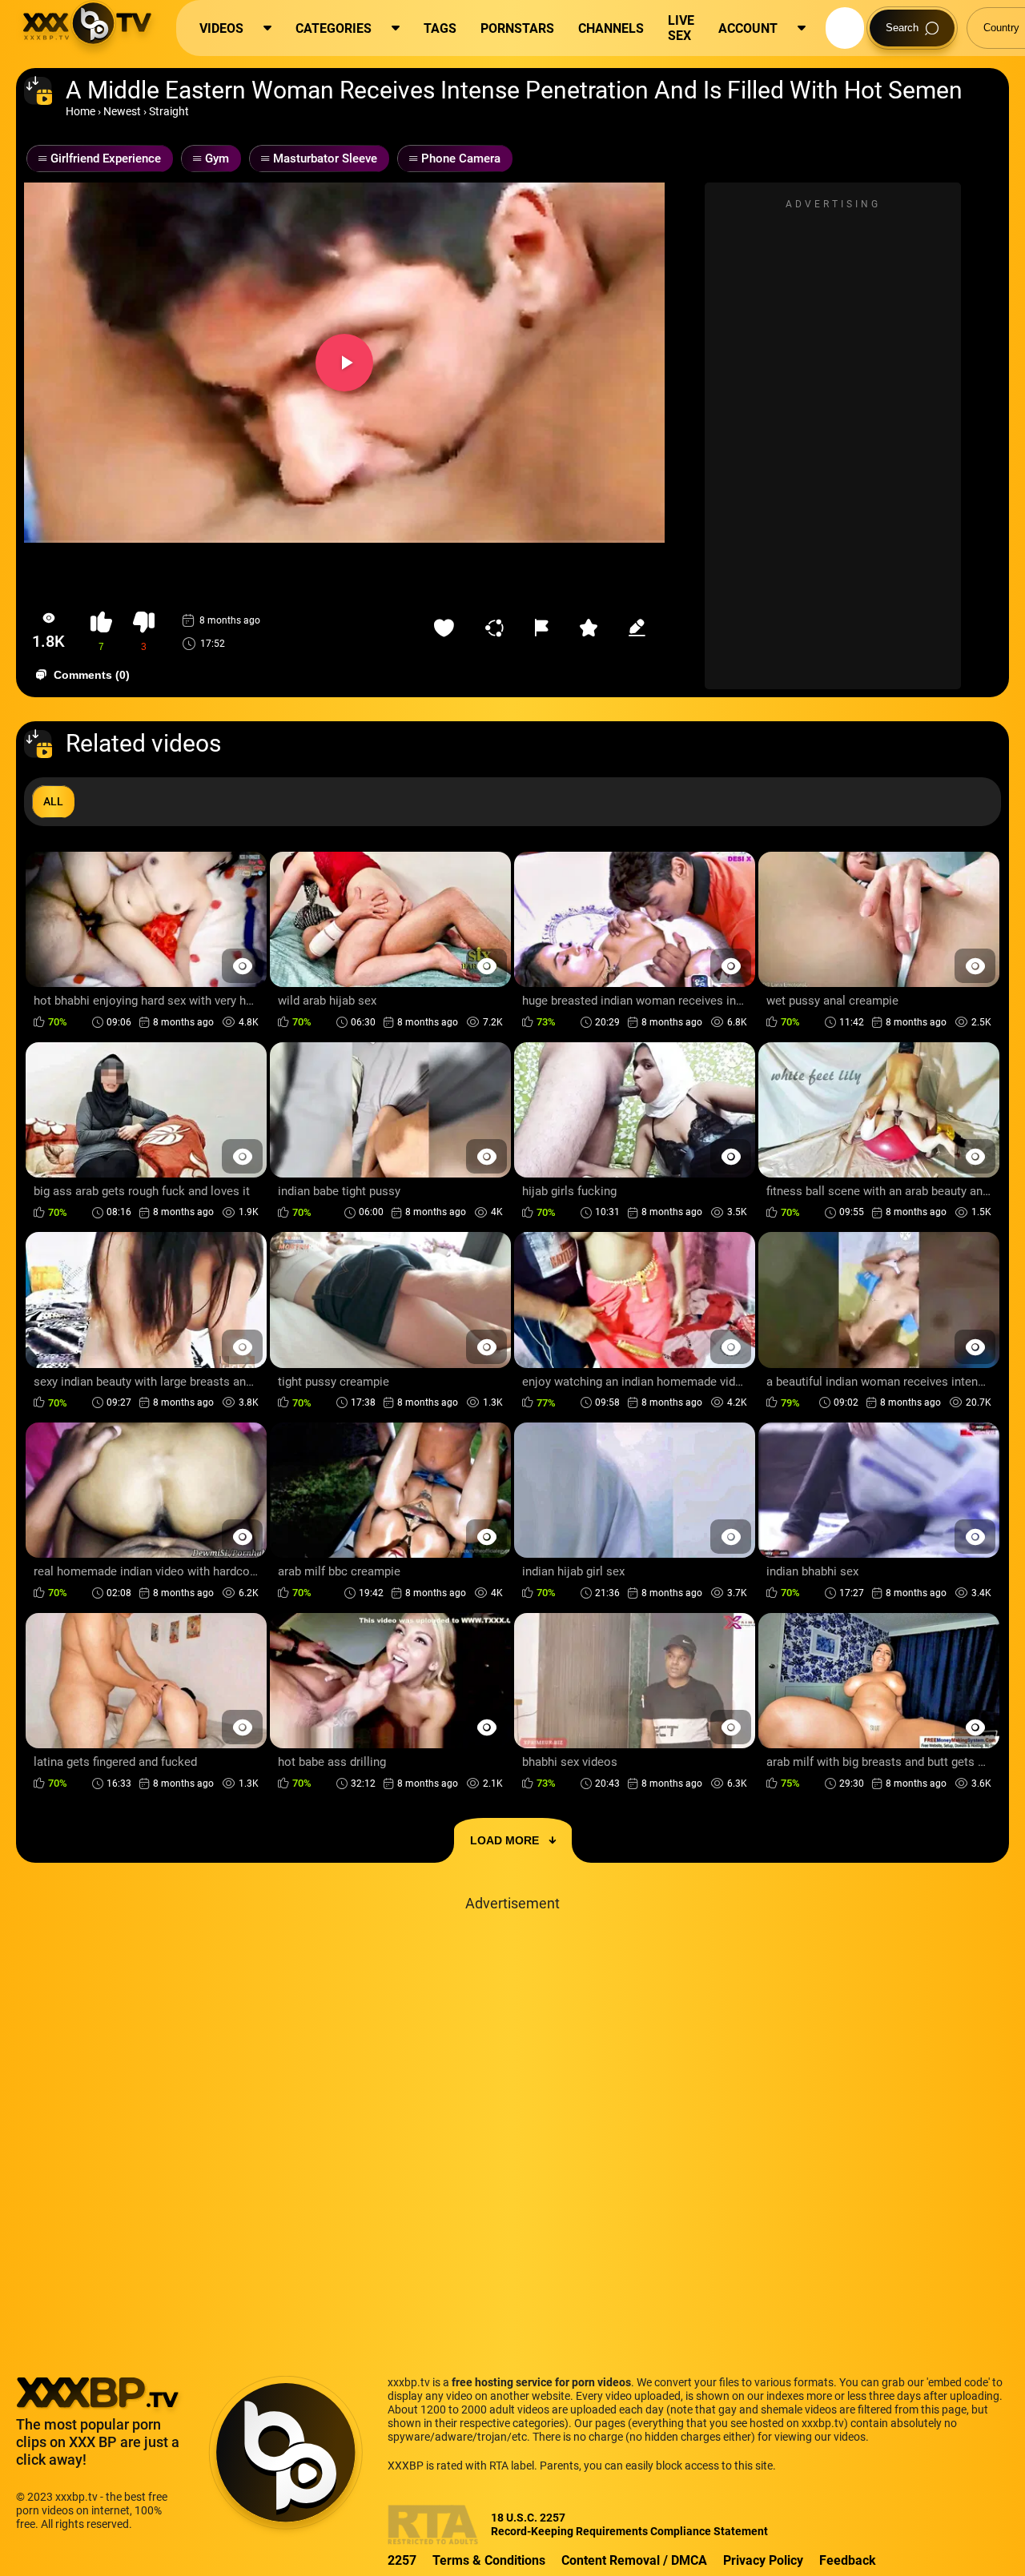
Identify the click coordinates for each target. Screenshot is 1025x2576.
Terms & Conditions (489, 2560)
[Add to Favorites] (448, 628)
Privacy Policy (763, 2560)
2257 (402, 2560)
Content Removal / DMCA (634, 2560)
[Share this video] (498, 628)
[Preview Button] (242, 966)
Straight (169, 111)
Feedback (848, 2560)
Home (80, 111)
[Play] (344, 363)
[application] (344, 363)
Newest (122, 111)
